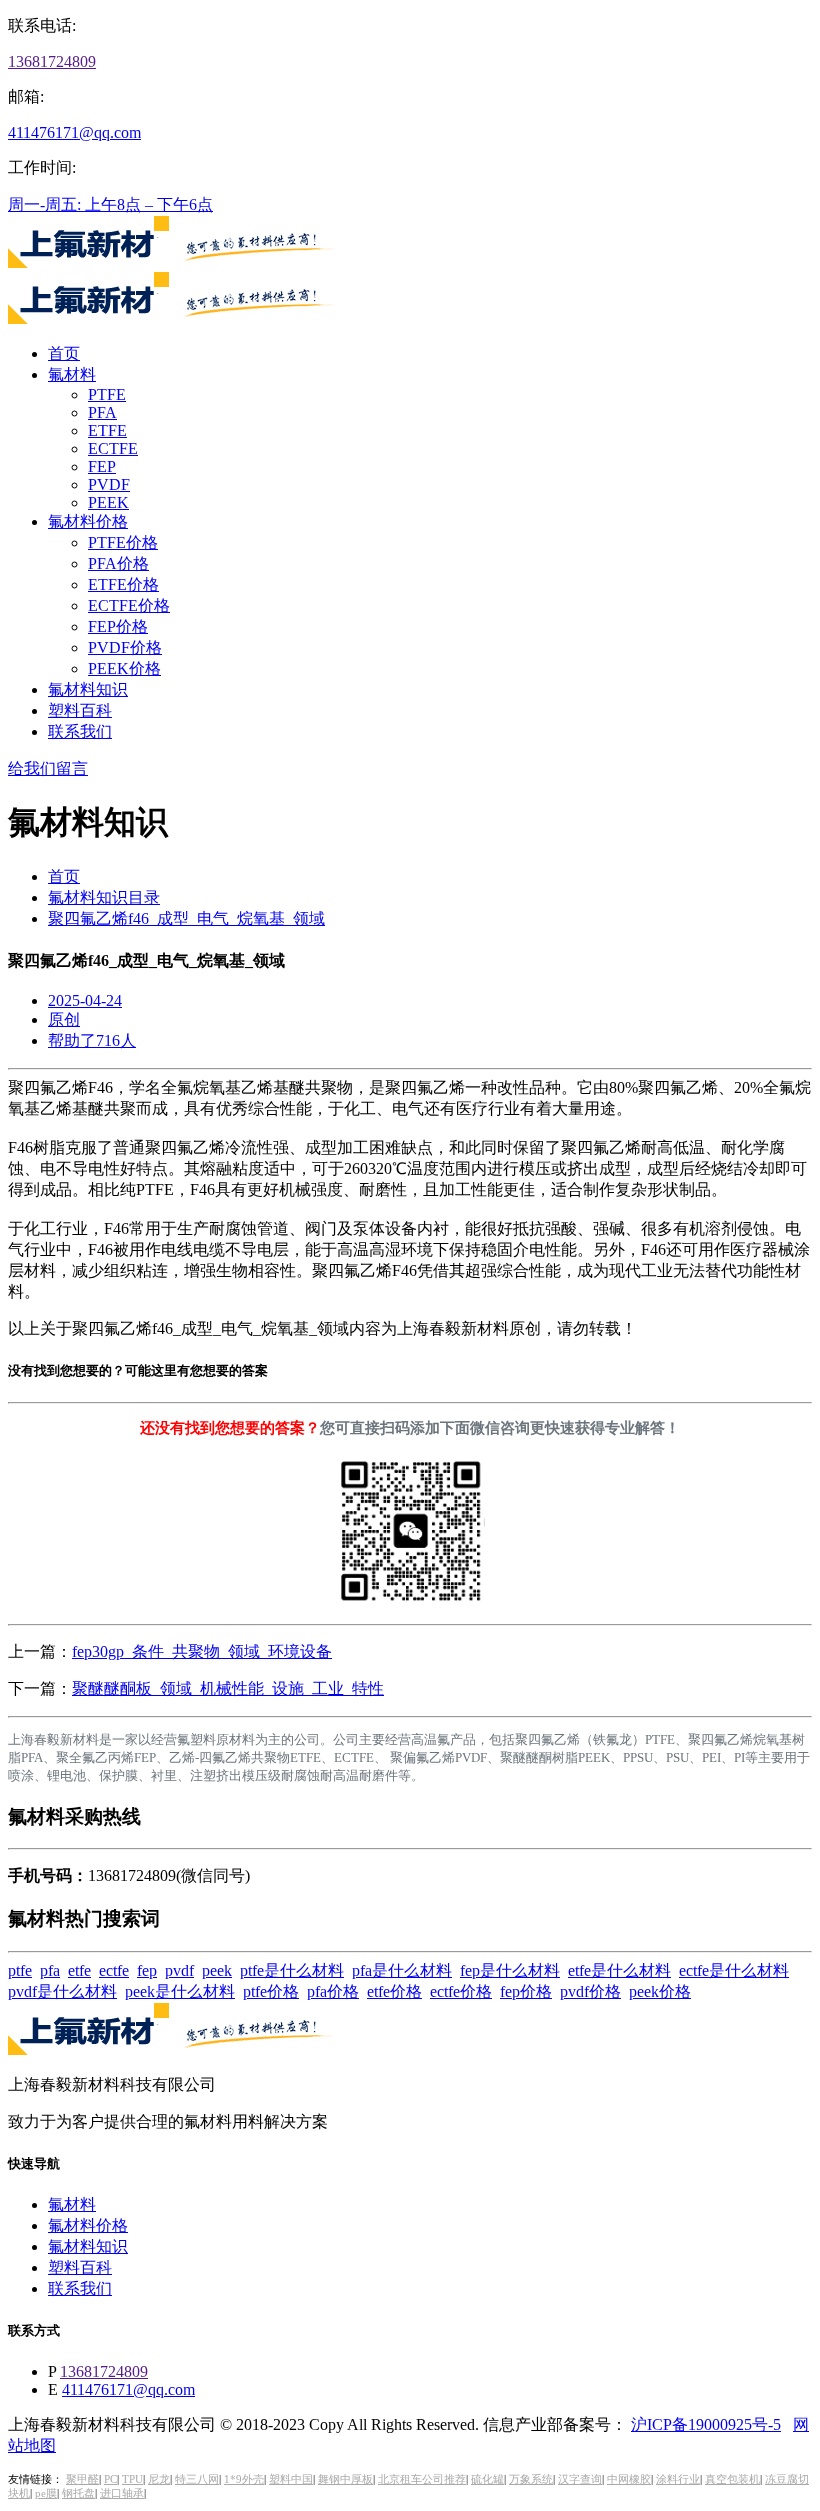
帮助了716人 (92, 1040)
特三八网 (197, 2479)
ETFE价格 (123, 584)
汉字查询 (580, 2479)
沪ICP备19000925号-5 (706, 2424)
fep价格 (526, 1991)
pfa (50, 1970)
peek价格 (660, 1991)
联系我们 (80, 731)
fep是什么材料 (510, 1970)
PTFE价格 (123, 542)
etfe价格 (394, 1991)
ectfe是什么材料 (734, 1970)
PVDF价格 (125, 647)
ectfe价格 (461, 1991)
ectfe (114, 1970)
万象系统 (531, 2479)
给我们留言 (48, 768)
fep (147, 1970)
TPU (132, 2479)
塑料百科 (80, 710)
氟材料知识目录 (104, 897)
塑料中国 (291, 2479)
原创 (64, 1019)
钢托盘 (78, 2493)
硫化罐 (487, 2479)
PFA (102, 412)
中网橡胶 (629, 2479)
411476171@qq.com (74, 132)
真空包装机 (732, 2479)
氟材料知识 (88, 689)
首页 (64, 353)
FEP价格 (118, 626)
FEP (102, 466)
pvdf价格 (590, 1991)
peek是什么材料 (180, 1991)
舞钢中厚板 (345, 2479)
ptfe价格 (271, 1991)
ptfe (20, 1970)
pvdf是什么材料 (62, 1991)
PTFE (107, 394)
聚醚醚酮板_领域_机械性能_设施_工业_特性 (228, 1688)
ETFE (107, 430)
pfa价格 (333, 1991)
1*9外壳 (244, 2479)
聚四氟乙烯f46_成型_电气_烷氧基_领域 (186, 918)
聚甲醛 (82, 2479)
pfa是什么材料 (402, 1970)
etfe (79, 1970)
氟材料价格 (88, 521)
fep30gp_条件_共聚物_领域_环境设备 (202, 1651)
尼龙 (159, 2479)
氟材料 (72, 374)
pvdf (179, 1970)
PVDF (109, 484)
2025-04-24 (85, 1000)
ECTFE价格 (129, 605)
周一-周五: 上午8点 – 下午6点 (110, 204)
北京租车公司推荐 (422, 2479)
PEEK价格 (124, 668)
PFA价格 (118, 563)
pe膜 (46, 2493)
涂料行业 (678, 2479)
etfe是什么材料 (619, 1970)
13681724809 (52, 61)
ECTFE (113, 448)
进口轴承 (122, 2493)
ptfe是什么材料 (292, 1970)
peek (217, 1970)
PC (110, 2479)
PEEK (108, 502)
